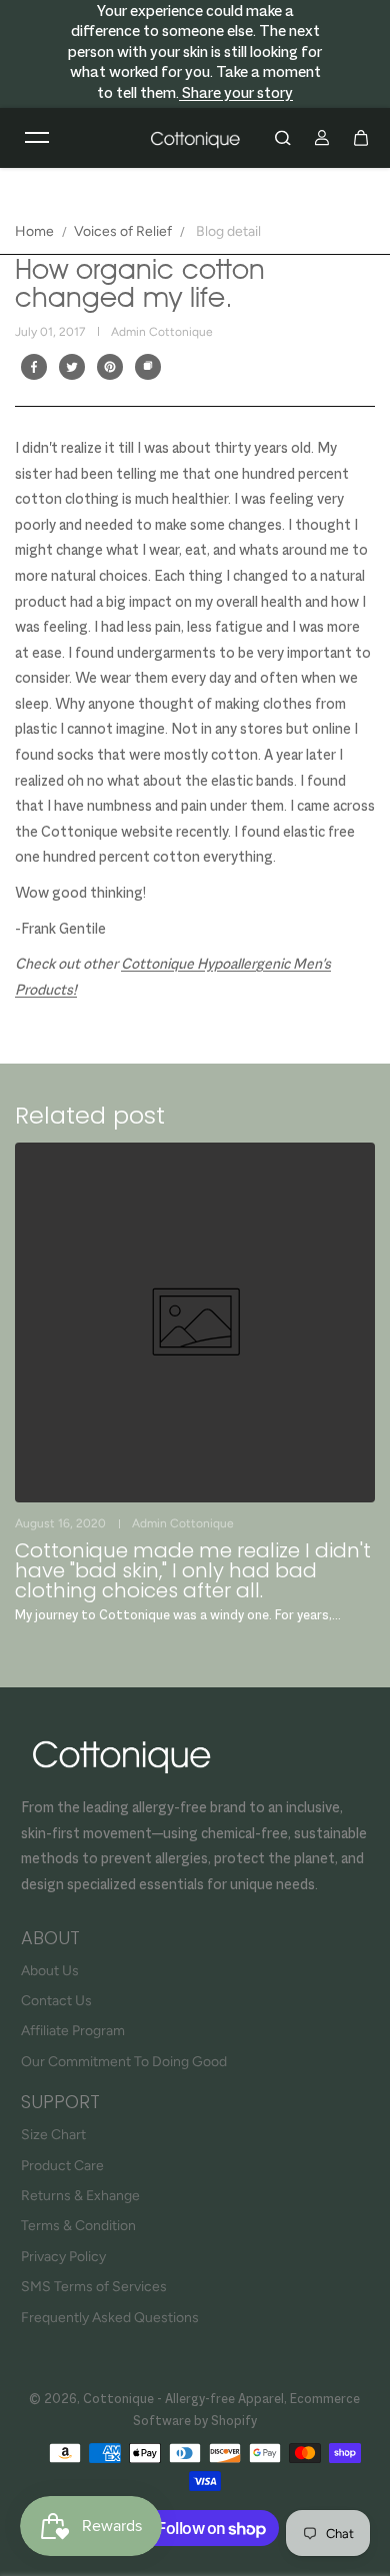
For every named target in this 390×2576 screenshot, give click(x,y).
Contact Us (56, 2001)
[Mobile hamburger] (37, 138)
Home (34, 231)
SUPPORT (60, 2102)
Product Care (62, 2166)
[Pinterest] (110, 367)
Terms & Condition (78, 2226)
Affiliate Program (73, 2031)
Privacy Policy (63, 2257)
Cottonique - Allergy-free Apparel (183, 2400)
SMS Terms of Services (94, 2287)
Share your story (236, 94)
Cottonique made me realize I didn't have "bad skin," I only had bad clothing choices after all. (193, 1570)
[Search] (283, 138)
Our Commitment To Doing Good (124, 2062)
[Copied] (148, 367)
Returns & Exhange (80, 2196)
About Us (50, 1971)
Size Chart (53, 2135)
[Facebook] (34, 367)
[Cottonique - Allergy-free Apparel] (195, 138)
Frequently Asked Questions (110, 2318)
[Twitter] (72, 367)
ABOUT (50, 1938)
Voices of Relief (123, 231)
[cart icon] (361, 138)
